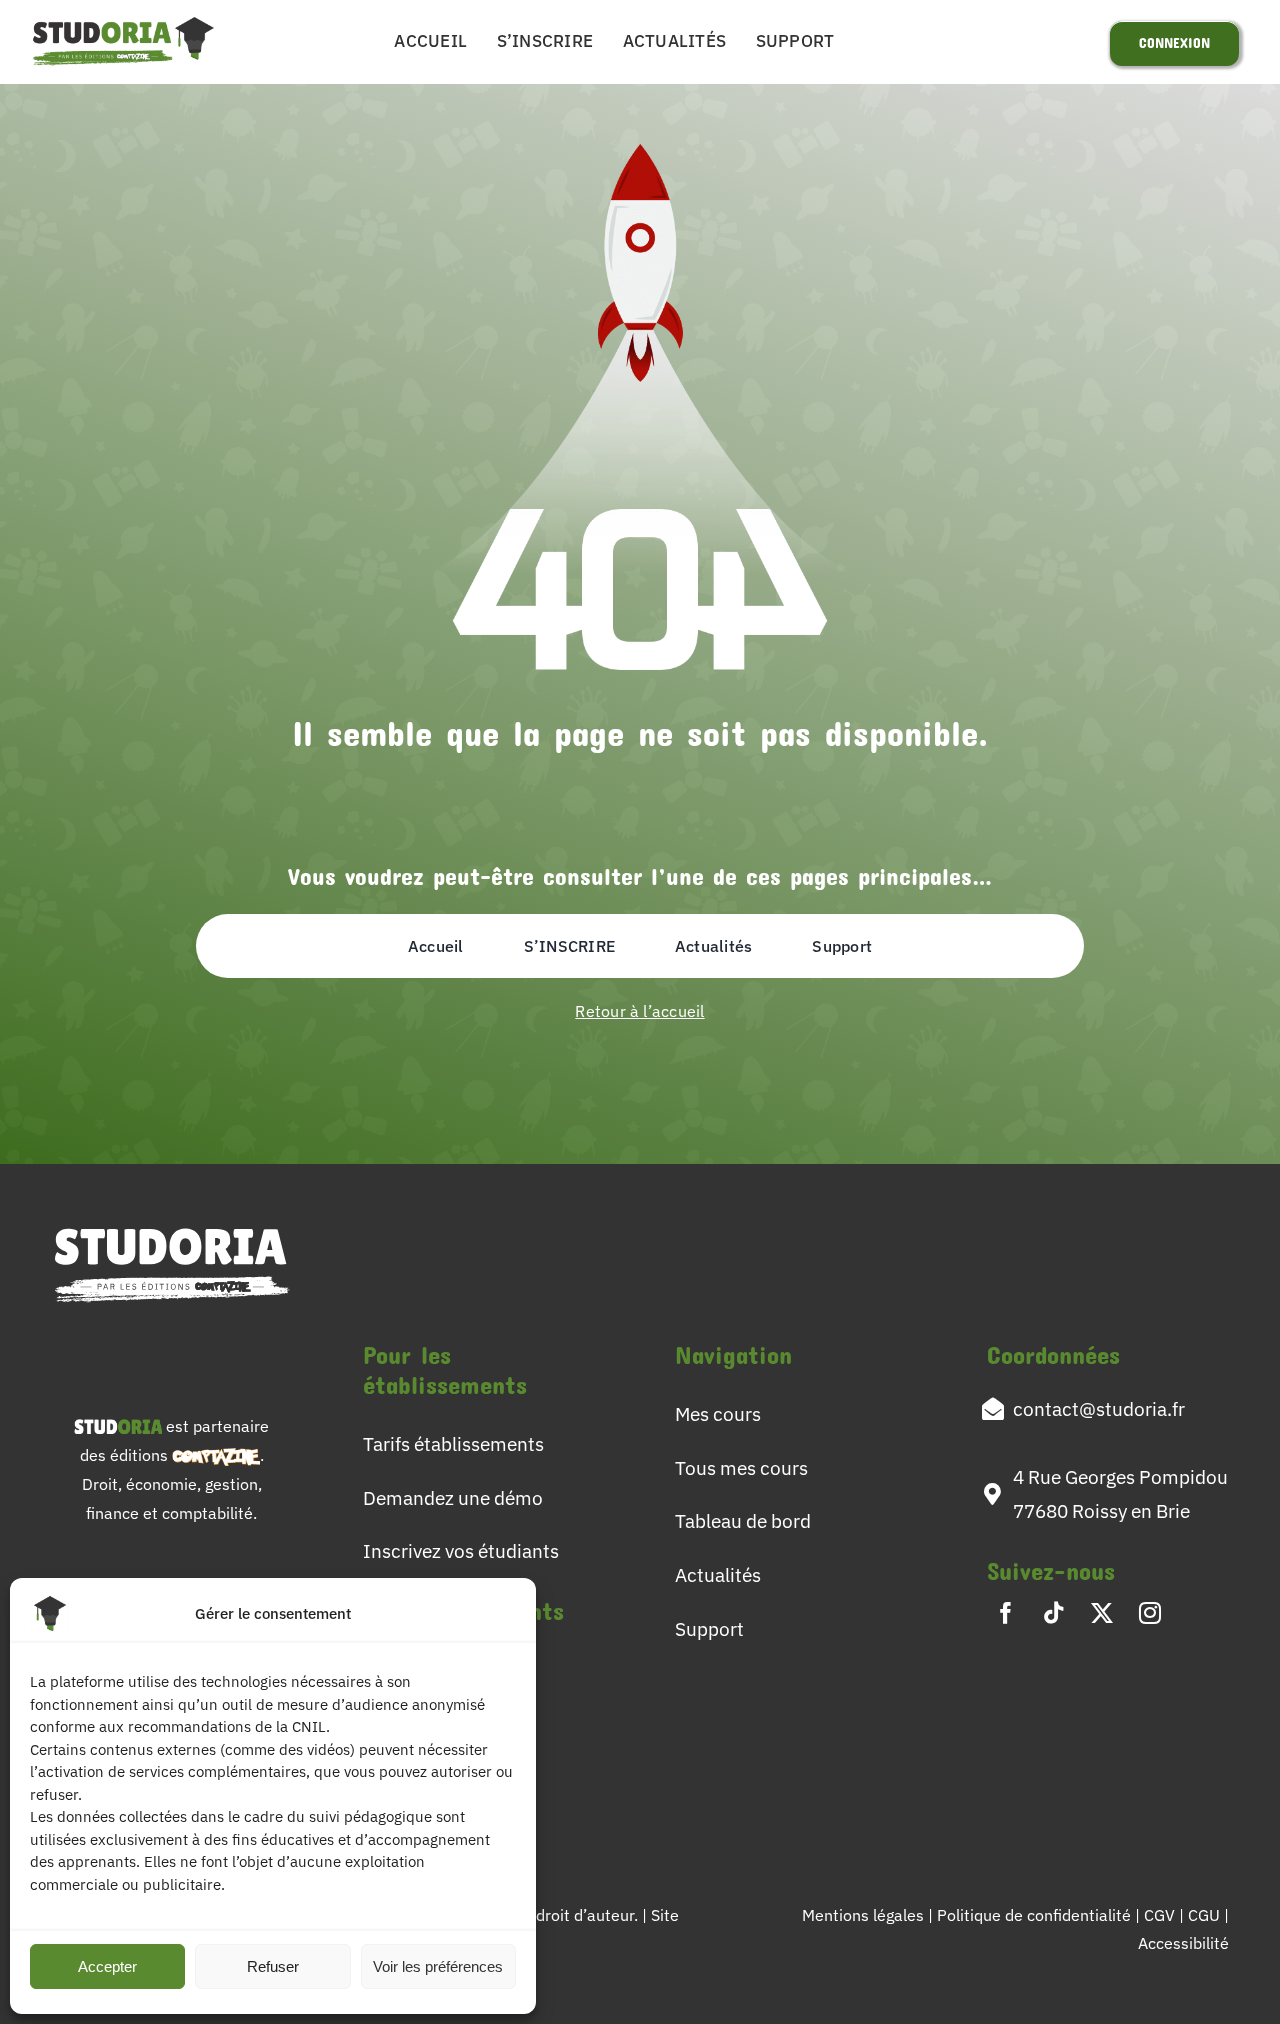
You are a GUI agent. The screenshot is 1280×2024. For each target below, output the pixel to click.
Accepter (107, 1966)
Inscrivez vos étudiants (461, 1550)
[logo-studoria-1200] (123, 20)
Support (709, 1628)
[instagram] (1150, 1613)
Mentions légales (863, 1915)
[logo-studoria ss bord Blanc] (172, 1222)
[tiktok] (1054, 1613)
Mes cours (718, 1413)
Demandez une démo (453, 1497)
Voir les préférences (438, 1966)
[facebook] (1006, 1613)
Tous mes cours (741, 1467)
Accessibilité (1183, 1943)
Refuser (273, 1966)
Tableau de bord (743, 1520)
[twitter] (1102, 1613)
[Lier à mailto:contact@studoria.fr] (993, 1409)
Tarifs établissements (453, 1443)
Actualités (718, 1574)
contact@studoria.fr (1099, 1408)
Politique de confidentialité (1036, 1915)
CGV (1161, 1915)
